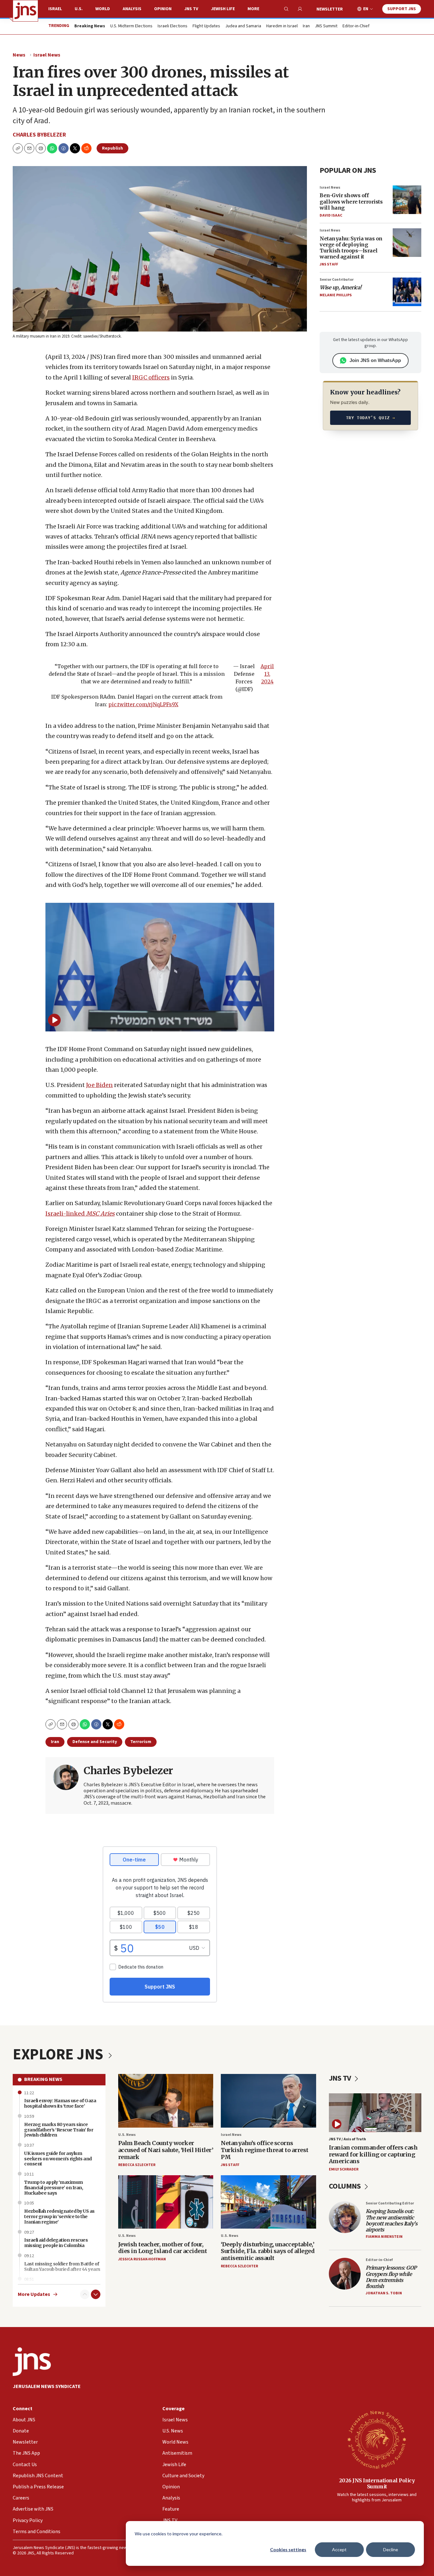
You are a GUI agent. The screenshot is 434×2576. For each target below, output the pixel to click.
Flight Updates (206, 26)
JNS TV (191, 9)
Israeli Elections (173, 26)
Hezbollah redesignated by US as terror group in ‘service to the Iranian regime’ (59, 2217)
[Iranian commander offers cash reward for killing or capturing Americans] (375, 2113)
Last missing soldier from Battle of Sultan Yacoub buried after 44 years (62, 2267)
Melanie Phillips (336, 295)
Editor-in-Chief (356, 26)
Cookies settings (288, 2549)
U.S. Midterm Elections (131, 26)
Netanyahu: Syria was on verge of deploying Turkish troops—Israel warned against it (351, 248)
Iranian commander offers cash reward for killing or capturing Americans (373, 2154)
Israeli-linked (80, 1214)
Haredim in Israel (282, 26)
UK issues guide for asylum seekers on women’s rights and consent (58, 2159)
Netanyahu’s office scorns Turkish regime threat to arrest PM (265, 2150)
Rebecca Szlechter (137, 2165)
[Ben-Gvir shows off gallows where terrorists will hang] (407, 200)
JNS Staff (329, 264)
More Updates (34, 2294)
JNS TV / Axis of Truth (347, 2139)
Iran (306, 26)
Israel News (47, 55)
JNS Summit (326, 26)
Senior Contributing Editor (390, 2203)
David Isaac (331, 215)
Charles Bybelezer (39, 135)
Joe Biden (99, 1085)
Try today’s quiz (371, 418)
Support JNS (402, 9)
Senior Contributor (337, 280)
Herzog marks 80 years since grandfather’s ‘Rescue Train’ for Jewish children (59, 2130)
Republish (112, 148)
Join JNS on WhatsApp (375, 360)
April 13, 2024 (267, 674)
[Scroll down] (96, 2294)
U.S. (79, 9)
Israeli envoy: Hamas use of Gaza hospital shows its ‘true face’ (60, 2103)
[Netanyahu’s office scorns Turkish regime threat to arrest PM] (268, 2101)
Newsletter (330, 9)
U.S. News (127, 2135)
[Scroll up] (85, 2294)
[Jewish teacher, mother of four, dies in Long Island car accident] (166, 2202)
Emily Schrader (344, 2169)
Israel (55, 9)
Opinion (163, 9)
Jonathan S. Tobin (384, 2293)
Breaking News (43, 2079)
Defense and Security (95, 1742)
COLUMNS (346, 2186)
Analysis (132, 9)
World (103, 9)
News (19, 55)
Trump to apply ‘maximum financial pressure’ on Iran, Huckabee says (54, 2188)
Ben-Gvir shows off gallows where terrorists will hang (351, 201)
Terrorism (141, 1742)
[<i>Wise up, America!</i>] (407, 292)
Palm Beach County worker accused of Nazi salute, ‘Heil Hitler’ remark (166, 2150)
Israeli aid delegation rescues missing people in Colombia (56, 2243)
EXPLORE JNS (59, 2055)
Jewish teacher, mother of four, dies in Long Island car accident (163, 2248)
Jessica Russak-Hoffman (142, 2259)
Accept (339, 2549)
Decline (391, 2549)
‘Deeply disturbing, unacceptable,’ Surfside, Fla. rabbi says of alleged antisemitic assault (268, 2251)
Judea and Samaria (243, 26)
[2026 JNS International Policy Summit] (377, 2439)
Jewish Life (223, 9)
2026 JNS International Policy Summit (377, 2483)
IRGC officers (151, 377)
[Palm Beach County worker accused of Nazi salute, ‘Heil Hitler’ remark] (166, 2101)
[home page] (25, 11)
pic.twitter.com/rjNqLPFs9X (143, 704)
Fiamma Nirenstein (384, 2237)
